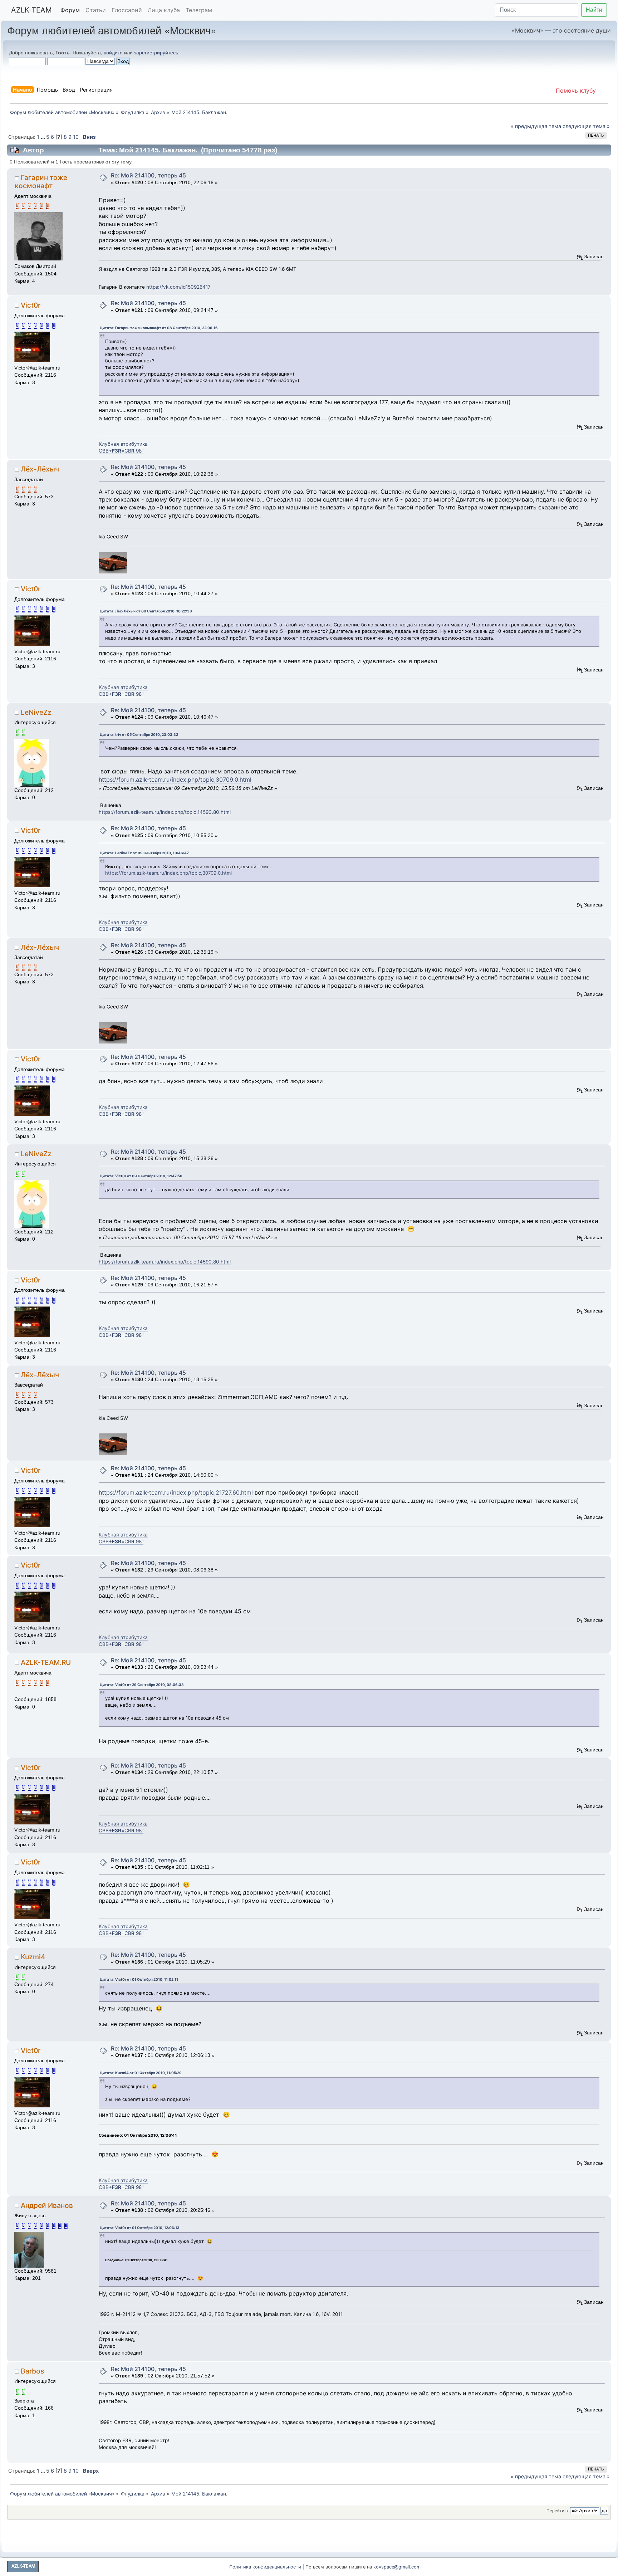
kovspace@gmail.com (397, 2567)
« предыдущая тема (536, 126)
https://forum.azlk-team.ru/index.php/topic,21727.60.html (176, 1492)
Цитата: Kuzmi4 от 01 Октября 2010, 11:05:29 (141, 2073)
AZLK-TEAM (31, 10)
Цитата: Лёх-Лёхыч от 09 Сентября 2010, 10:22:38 (146, 611)
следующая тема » (586, 126)
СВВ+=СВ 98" (121, 451)
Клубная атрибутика (123, 444)
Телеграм (199, 10)
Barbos (32, 2371)
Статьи (96, 10)
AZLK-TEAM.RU (46, 1662)
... (43, 137)
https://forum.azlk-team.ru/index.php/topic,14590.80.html (165, 812)
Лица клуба (164, 10)
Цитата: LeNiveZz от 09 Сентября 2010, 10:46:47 (144, 853)
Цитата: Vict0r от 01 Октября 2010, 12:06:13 (140, 2228)
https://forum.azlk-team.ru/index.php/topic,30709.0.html (175, 779)
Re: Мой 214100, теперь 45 (148, 175)
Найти (594, 10)
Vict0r (31, 305)
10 (76, 137)
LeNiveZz (36, 712)
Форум (70, 10)
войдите (113, 53)
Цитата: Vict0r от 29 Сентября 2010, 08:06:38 (142, 1685)
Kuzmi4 (33, 1957)
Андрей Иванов (47, 2205)
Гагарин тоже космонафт (41, 182)
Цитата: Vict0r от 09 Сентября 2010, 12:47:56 (141, 1176)
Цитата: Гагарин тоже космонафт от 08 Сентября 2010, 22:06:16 (159, 328)
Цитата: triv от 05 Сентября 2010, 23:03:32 (139, 734)
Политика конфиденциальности (265, 2567)
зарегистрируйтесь (156, 53)
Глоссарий (127, 10)
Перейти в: (558, 2511)
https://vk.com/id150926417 (178, 287)
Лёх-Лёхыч (40, 469)
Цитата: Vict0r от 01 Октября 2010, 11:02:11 (139, 1979)
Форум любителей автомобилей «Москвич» (112, 30)
